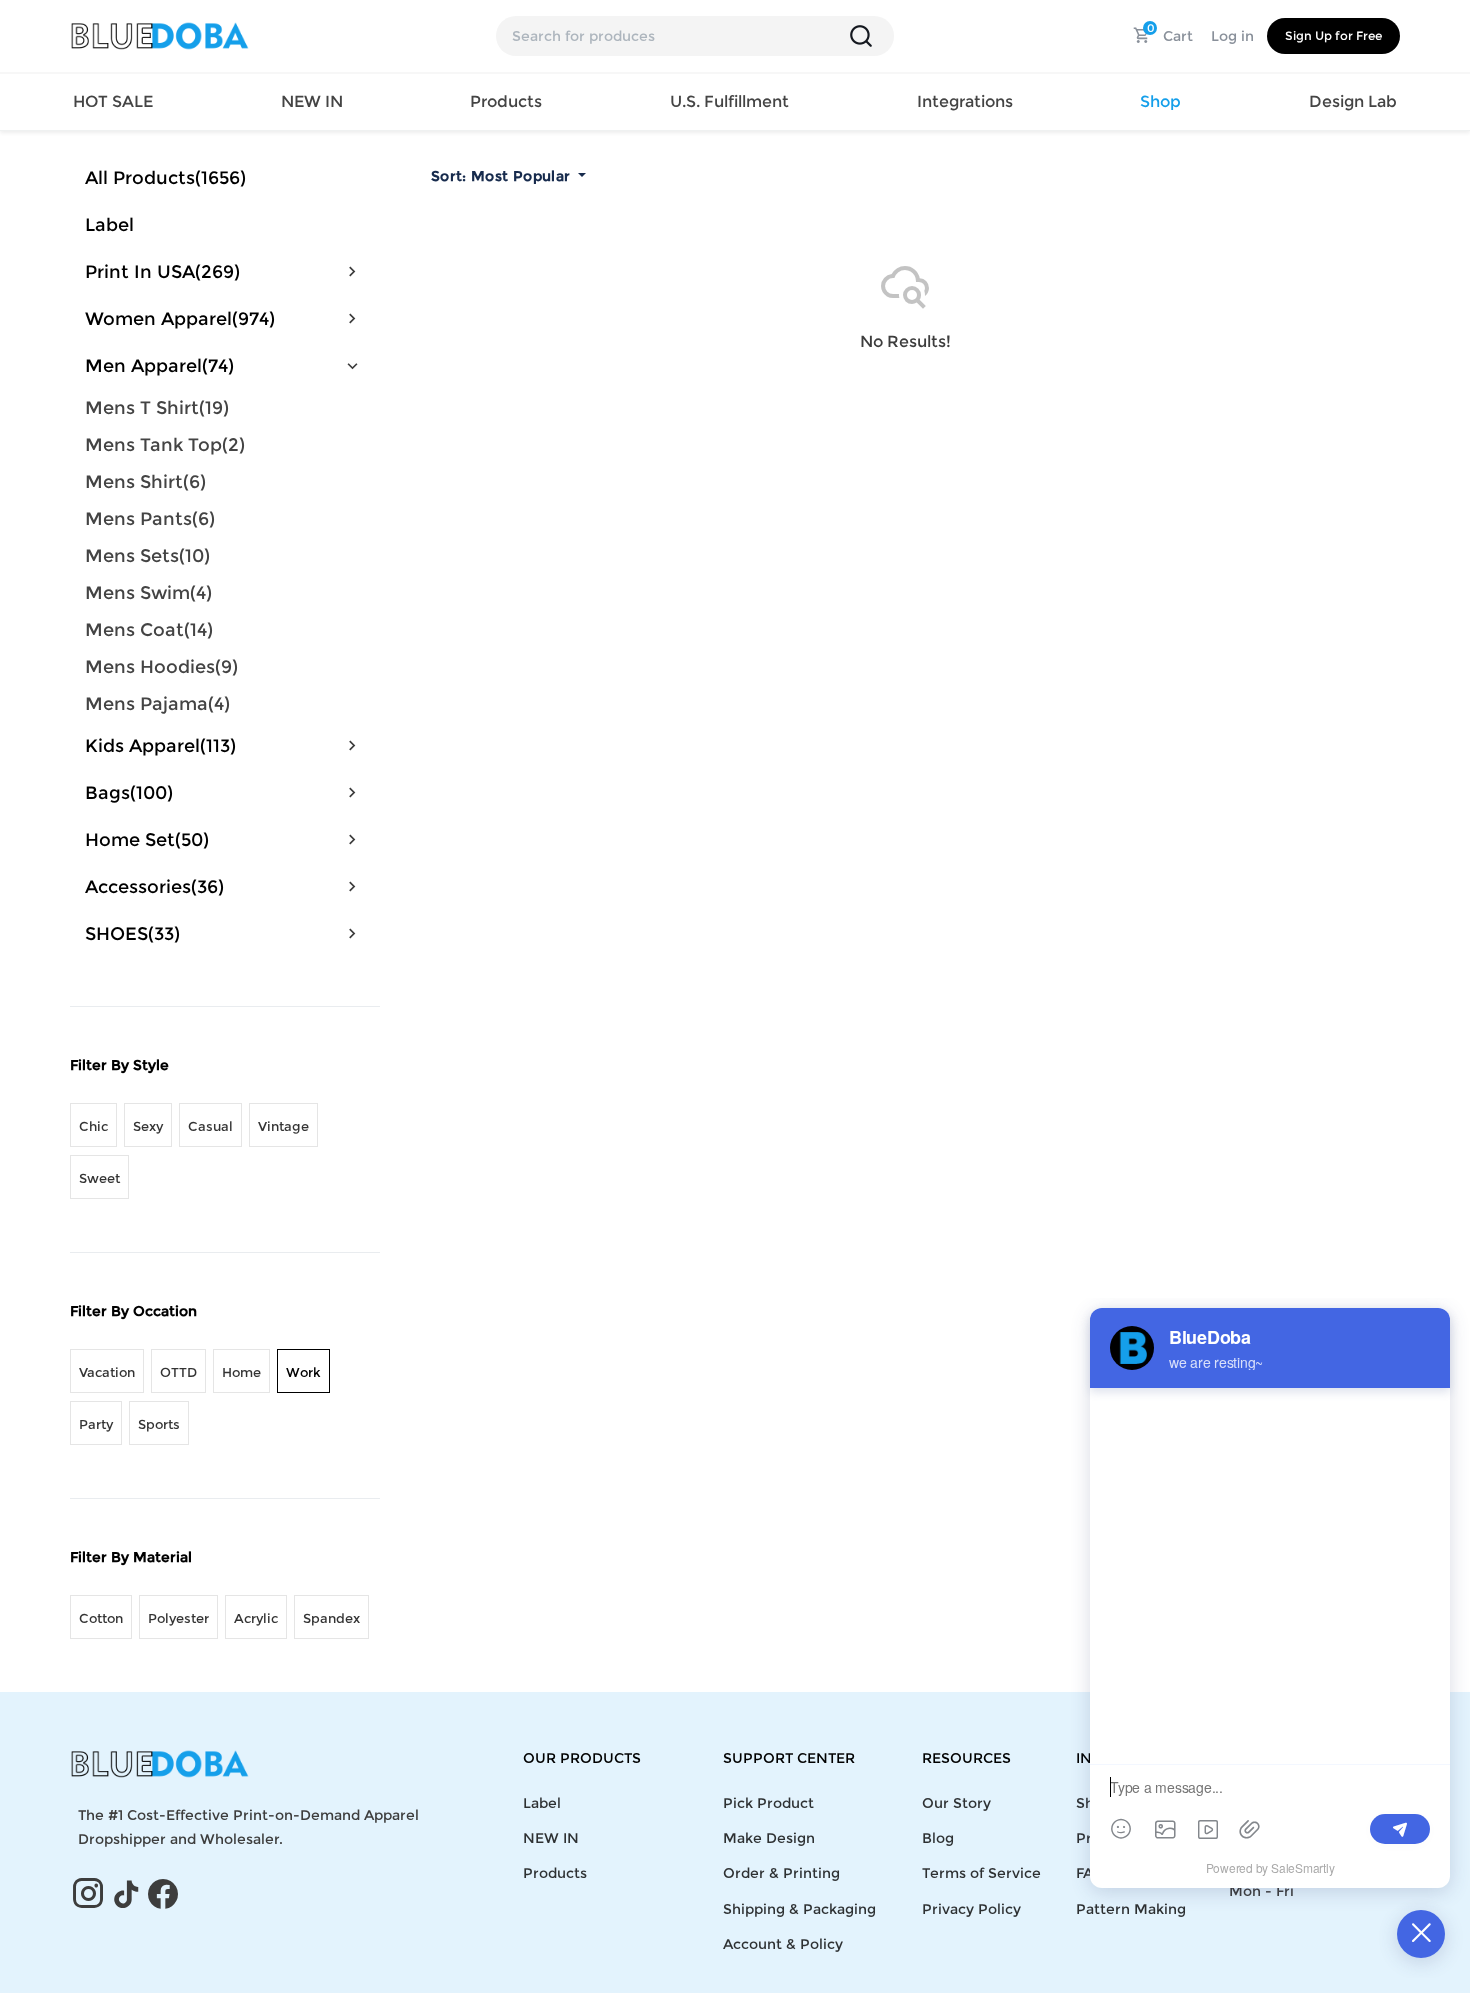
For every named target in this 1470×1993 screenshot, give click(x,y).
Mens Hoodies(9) (161, 667)
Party (96, 1424)
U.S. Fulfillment (729, 101)
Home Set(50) (147, 840)
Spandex (331, 1618)
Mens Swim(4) (148, 593)
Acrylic (256, 1618)
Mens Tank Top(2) (165, 445)
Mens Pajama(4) (157, 704)
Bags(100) (129, 793)
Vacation (107, 1372)
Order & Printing (781, 1873)
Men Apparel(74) (159, 366)
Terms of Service (981, 1873)
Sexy (148, 1126)
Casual (210, 1126)
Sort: (500, 176)
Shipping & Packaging (799, 1909)
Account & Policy (783, 1944)
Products (555, 1873)
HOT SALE (113, 101)
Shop (1160, 101)
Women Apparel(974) (180, 319)
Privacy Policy (971, 1909)
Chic (93, 1126)
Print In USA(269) (162, 272)
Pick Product (768, 1803)
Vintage (283, 1126)
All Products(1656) (165, 178)
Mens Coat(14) (149, 630)
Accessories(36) (154, 887)
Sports (159, 1424)
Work (303, 1372)
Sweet (99, 1178)
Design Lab (1353, 101)
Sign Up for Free (1333, 35)
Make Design (769, 1838)
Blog (938, 1838)
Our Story (956, 1803)
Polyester (178, 1618)
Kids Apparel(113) (160, 746)
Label (109, 225)
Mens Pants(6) (150, 519)
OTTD (178, 1372)
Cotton (101, 1618)
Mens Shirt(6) (145, 482)
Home (241, 1372)
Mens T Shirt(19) (157, 408)
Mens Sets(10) (147, 556)
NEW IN (312, 101)
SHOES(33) (132, 934)
